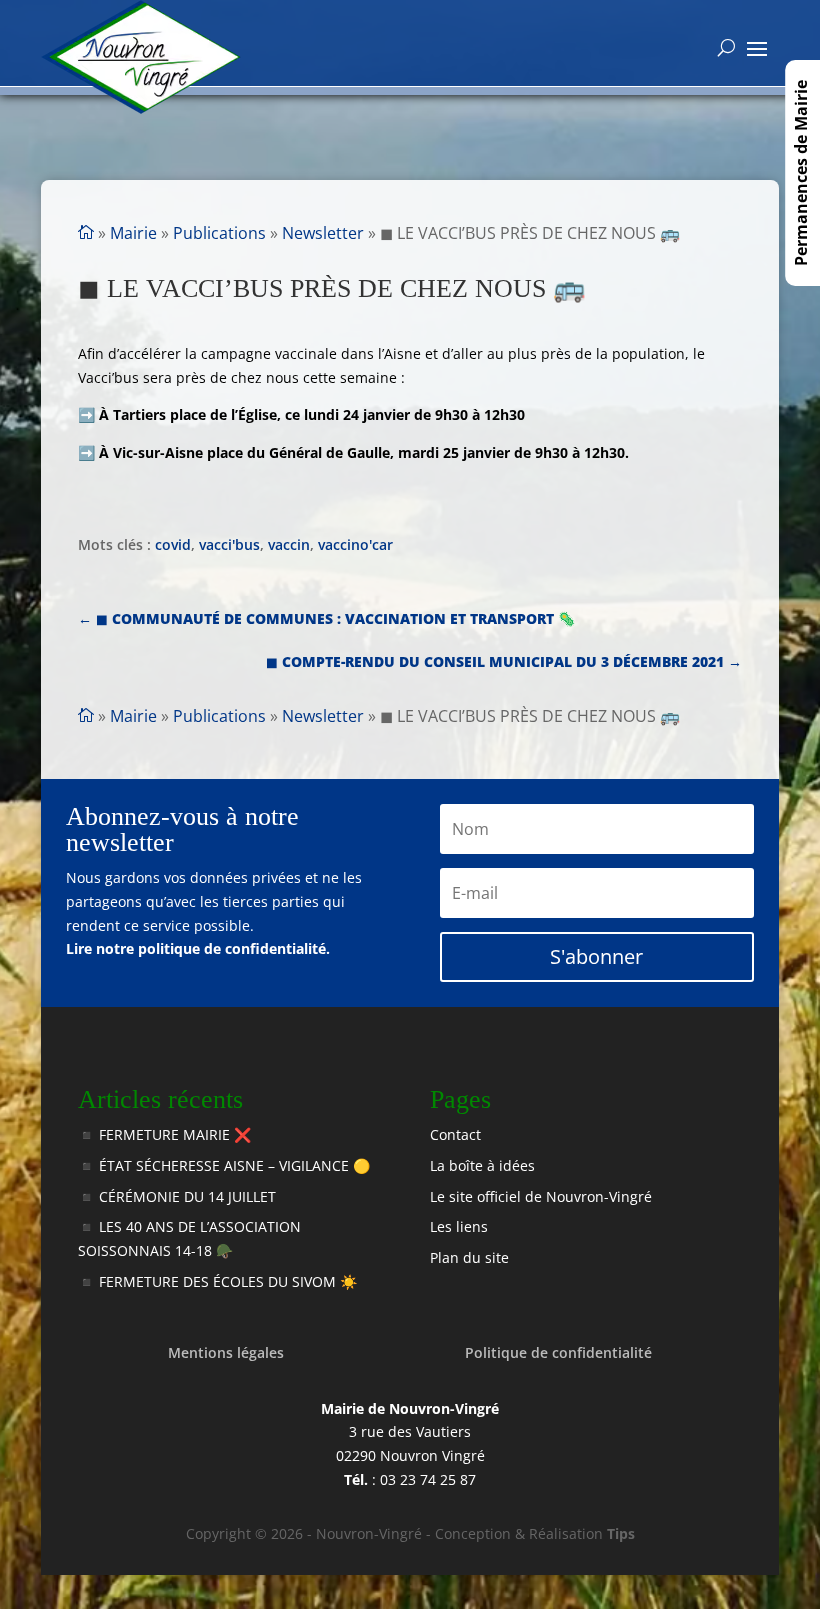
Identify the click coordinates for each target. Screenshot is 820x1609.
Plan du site (469, 1257)
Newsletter (323, 233)
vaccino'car (355, 544)
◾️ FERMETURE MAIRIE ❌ (164, 1134)
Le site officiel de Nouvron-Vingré (541, 1196)
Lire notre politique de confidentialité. (198, 948)
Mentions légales (226, 1352)
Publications (219, 233)
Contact (455, 1134)
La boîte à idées (482, 1165)
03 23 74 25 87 (428, 1479)
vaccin (289, 544)
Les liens (459, 1226)
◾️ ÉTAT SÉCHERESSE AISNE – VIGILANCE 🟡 (224, 1165)
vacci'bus (229, 544)
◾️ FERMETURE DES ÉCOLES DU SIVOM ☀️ (217, 1281)
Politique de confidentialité (558, 1352)
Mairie (133, 233)
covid (173, 544)
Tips (621, 1533)
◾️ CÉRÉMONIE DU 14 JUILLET (177, 1196)
